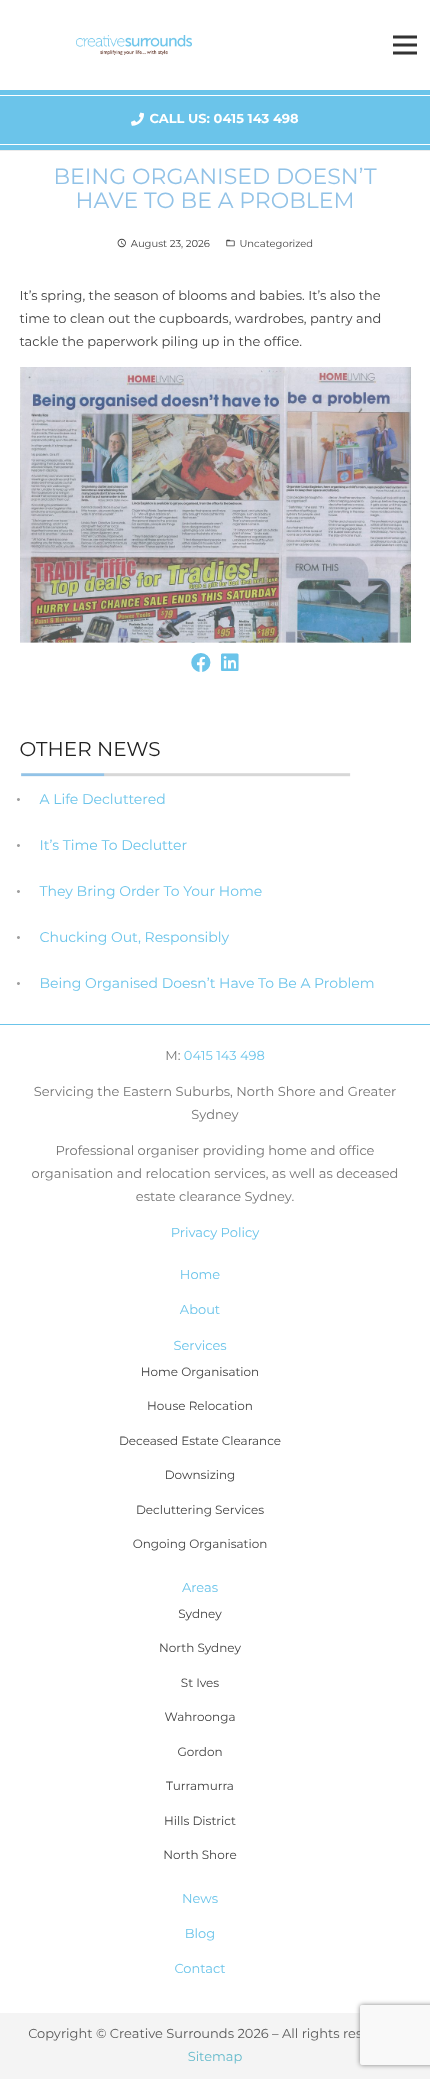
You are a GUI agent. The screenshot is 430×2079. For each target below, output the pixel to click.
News (200, 1899)
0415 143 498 (224, 1056)
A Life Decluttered (103, 799)
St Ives (200, 1683)
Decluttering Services (200, 1510)
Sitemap (215, 2057)
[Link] (134, 45)
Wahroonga (200, 1717)
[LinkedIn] (230, 663)
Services (199, 1346)
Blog (200, 1934)
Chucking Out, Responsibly (135, 937)
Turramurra (200, 1786)
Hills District (200, 1821)
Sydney (200, 1614)
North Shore (199, 1855)
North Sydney (200, 1648)
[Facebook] (201, 663)
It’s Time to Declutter (114, 845)
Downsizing (200, 1475)
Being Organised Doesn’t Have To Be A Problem (207, 983)
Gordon (199, 1752)
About (200, 1310)
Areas (200, 1588)
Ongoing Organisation (200, 1544)
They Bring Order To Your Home (151, 891)
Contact (199, 1969)
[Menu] (405, 45)
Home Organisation (200, 1372)
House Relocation (200, 1406)
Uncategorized (276, 243)
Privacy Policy (215, 1233)
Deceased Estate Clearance (200, 1441)
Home (200, 1275)
